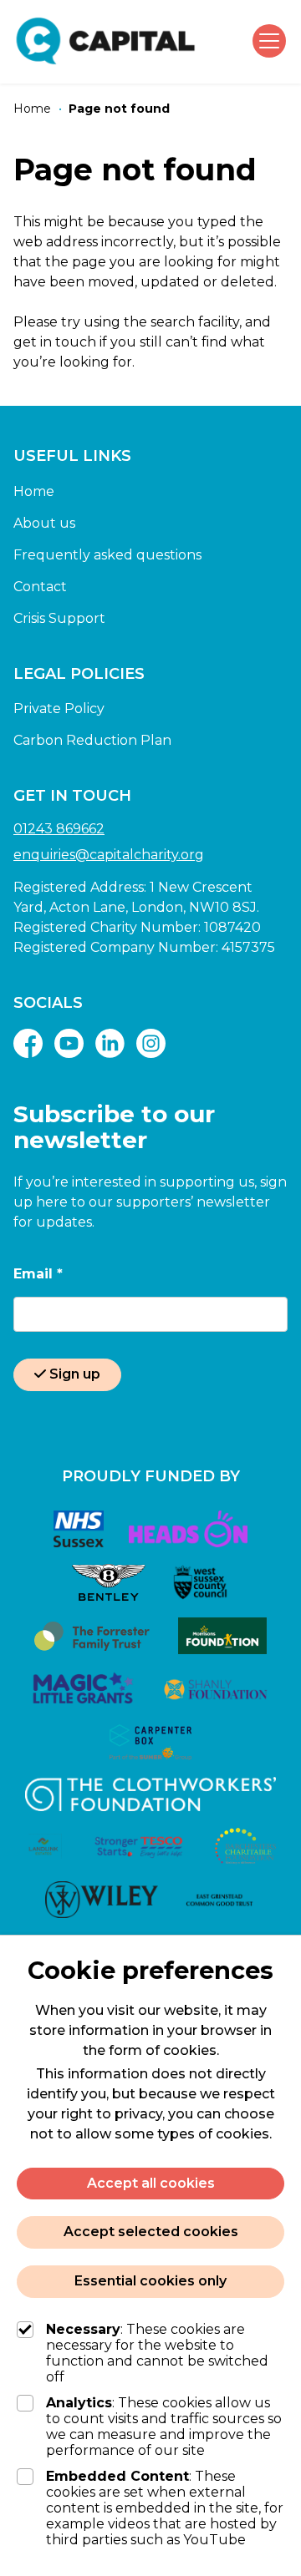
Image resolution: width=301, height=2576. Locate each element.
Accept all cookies (151, 2183)
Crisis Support (59, 618)
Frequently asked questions (107, 555)
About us (44, 523)
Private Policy (59, 709)
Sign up (75, 1374)
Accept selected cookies (151, 2232)
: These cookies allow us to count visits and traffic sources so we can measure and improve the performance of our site (164, 2427)
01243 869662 (59, 829)
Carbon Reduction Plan (92, 740)
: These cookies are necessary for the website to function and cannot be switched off (157, 2353)
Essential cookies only (150, 2281)
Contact (40, 587)
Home (34, 491)
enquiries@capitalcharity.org (109, 855)
